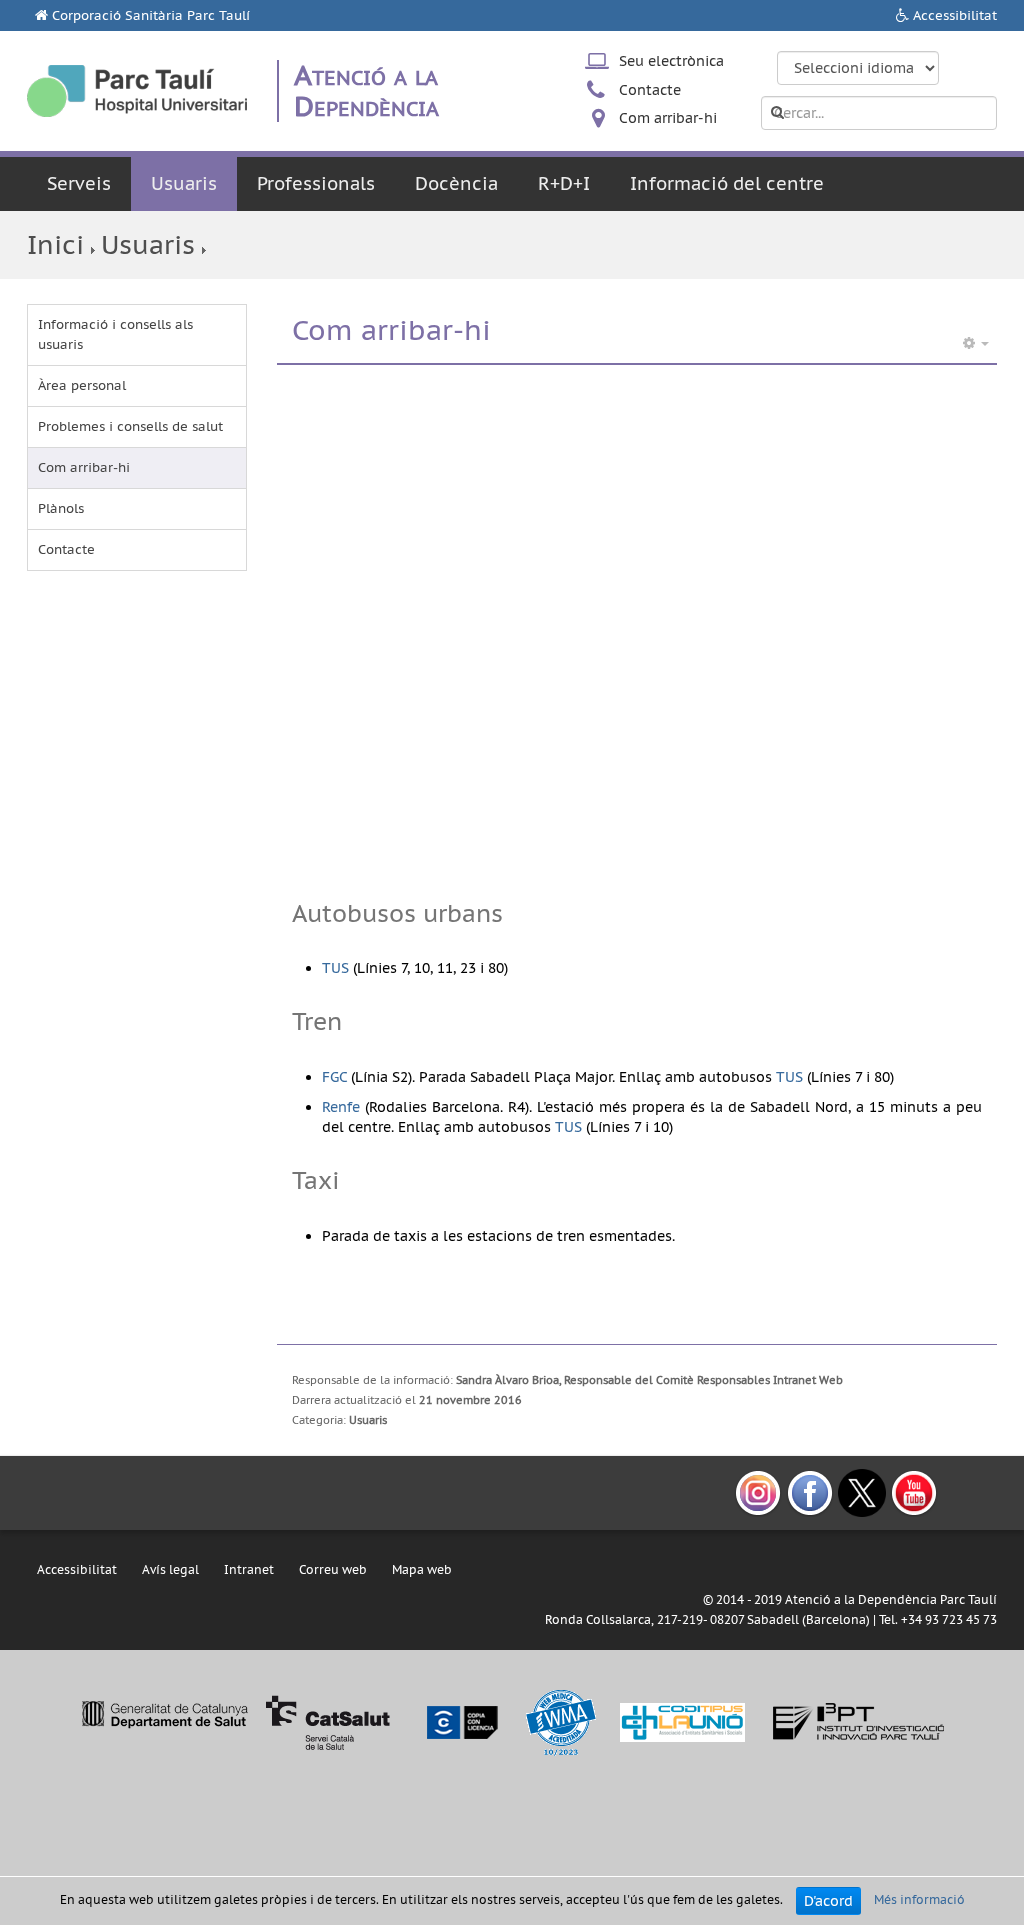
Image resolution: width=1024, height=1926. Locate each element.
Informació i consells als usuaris (115, 334)
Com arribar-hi (668, 118)
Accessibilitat (955, 15)
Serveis (79, 183)
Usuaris (184, 183)
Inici (55, 244)
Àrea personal (82, 385)
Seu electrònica (671, 61)
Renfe (341, 1107)
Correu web (333, 1569)
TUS (335, 968)
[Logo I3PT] (859, 1722)
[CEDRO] (461, 1722)
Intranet (249, 1569)
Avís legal (170, 1569)
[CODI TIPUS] (682, 1722)
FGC (334, 1077)
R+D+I (564, 183)
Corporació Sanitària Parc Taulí (151, 15)
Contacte (650, 90)
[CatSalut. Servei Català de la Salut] (235, 1722)
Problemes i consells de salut (130, 426)
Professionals (316, 183)
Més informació (919, 1899)
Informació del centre (727, 183)
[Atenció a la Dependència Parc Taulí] (137, 91)
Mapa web (422, 1569)
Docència (456, 183)
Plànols (61, 508)
